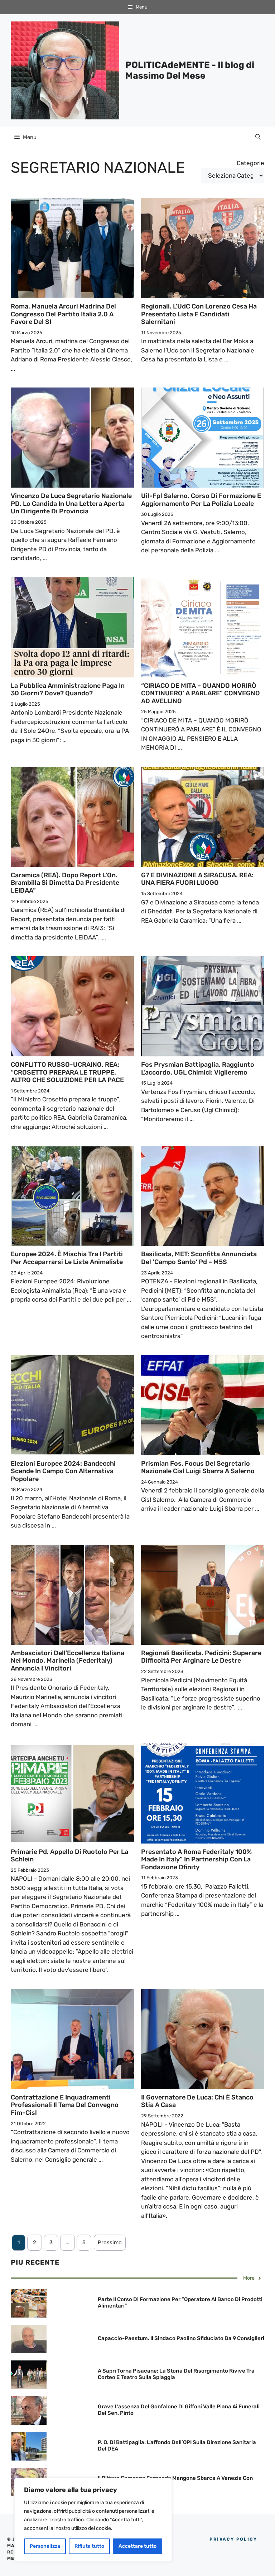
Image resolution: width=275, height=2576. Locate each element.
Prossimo (110, 2242)
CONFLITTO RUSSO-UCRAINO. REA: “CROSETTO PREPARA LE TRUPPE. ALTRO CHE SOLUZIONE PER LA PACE (67, 1072)
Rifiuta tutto (89, 2546)
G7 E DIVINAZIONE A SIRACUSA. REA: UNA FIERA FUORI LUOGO (197, 879)
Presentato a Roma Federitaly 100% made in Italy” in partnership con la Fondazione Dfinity (196, 1859)
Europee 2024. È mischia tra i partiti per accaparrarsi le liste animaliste (67, 1258)
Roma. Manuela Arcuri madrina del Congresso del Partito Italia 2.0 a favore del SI (63, 314)
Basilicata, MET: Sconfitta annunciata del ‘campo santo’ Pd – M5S (199, 1258)
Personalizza (45, 2546)
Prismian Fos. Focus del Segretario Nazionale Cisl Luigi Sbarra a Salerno (198, 1467)
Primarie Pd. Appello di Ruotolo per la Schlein (69, 1856)
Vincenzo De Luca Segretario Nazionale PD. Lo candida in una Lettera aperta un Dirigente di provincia (71, 504)
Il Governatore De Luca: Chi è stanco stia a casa (197, 2101)
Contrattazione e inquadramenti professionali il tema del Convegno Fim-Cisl (65, 2105)
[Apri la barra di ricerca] (258, 137)
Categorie (250, 163)
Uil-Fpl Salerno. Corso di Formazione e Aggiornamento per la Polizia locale (201, 500)
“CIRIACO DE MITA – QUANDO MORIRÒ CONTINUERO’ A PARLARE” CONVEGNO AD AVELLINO (201, 693)
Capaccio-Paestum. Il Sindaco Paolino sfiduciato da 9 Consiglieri (181, 2338)
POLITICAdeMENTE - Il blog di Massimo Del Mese (190, 70)
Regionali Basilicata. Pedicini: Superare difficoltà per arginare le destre (201, 1657)
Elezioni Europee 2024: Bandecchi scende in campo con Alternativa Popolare (63, 1471)
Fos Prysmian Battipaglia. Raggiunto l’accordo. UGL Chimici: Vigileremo (198, 1069)
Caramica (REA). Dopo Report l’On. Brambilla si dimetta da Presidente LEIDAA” (65, 883)
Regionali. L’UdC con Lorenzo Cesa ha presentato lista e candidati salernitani (199, 314)
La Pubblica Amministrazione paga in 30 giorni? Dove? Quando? (68, 690)
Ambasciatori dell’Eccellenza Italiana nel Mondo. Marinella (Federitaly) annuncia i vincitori (67, 1661)
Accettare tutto (137, 2546)
